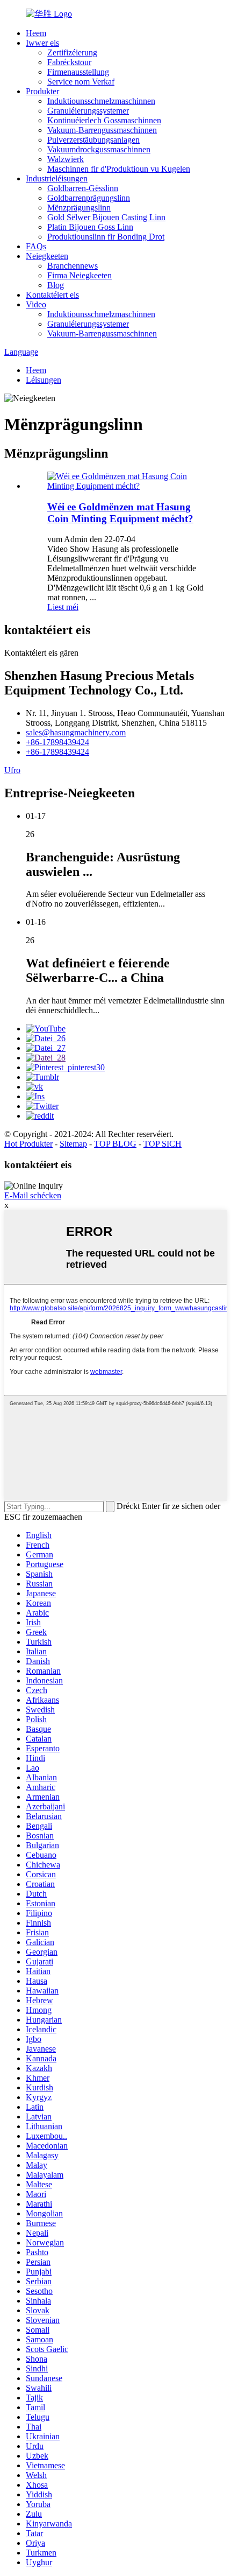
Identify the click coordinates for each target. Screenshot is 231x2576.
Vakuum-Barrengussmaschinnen (102, 130)
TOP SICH (163, 1144)
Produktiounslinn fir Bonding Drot (106, 237)
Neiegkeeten (47, 256)
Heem (36, 33)
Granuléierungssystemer (88, 111)
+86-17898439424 (57, 742)
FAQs (36, 246)
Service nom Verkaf (81, 82)
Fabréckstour (69, 62)
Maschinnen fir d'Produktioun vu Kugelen (119, 169)
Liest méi (63, 607)
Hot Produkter (28, 1144)
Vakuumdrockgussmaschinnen (99, 149)
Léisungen (44, 380)
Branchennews (73, 266)
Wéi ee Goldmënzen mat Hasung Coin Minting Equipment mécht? (120, 513)
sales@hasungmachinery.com (76, 732)
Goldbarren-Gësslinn (83, 188)
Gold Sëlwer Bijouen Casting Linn (106, 217)
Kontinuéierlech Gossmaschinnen (104, 120)
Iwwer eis (42, 43)
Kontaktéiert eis (52, 295)
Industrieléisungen (57, 178)
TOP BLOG (115, 1144)
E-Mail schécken (33, 1195)
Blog (56, 285)
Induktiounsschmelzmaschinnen (101, 101)
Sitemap (73, 1144)
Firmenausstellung (78, 72)
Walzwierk (66, 159)
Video (36, 304)
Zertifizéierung (72, 52)
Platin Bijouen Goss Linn (90, 227)
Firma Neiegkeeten (80, 275)
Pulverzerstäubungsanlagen (93, 140)
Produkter (42, 91)
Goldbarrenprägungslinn (89, 198)
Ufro (12, 770)
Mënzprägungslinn (79, 208)
